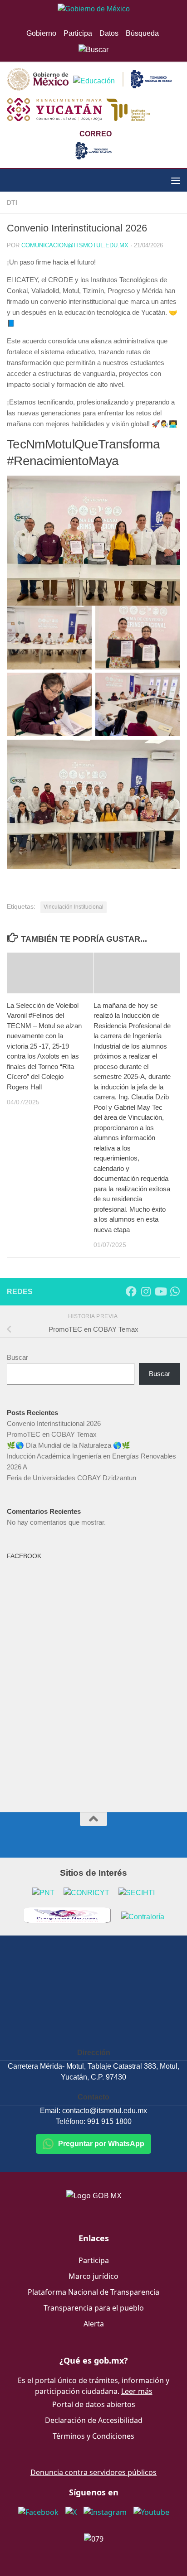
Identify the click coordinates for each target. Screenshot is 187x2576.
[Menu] (176, 180)
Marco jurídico (93, 2276)
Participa (78, 33)
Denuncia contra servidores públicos (93, 2472)
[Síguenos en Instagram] (146, 1291)
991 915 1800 (109, 2121)
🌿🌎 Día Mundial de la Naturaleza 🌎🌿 (69, 1445)
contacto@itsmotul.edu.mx (105, 2111)
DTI (12, 202)
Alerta (94, 2324)
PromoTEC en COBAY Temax (52, 1434)
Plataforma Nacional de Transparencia (93, 2292)
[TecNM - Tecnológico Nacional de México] (93, 157)
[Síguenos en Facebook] (131, 1291)
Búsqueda (143, 33)
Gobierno (41, 33)
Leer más (137, 2391)
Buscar (17, 1357)
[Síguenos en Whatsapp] (175, 1291)
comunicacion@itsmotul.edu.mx (75, 245)
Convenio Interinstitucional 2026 (54, 1423)
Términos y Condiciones (93, 2436)
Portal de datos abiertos (94, 2404)
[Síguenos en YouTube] (160, 1291)
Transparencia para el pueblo (94, 2308)
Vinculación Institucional (74, 907)
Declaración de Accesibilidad (94, 2420)
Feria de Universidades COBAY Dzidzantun (71, 1478)
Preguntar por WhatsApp (101, 2144)
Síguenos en (94, 2492)
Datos (109, 33)
